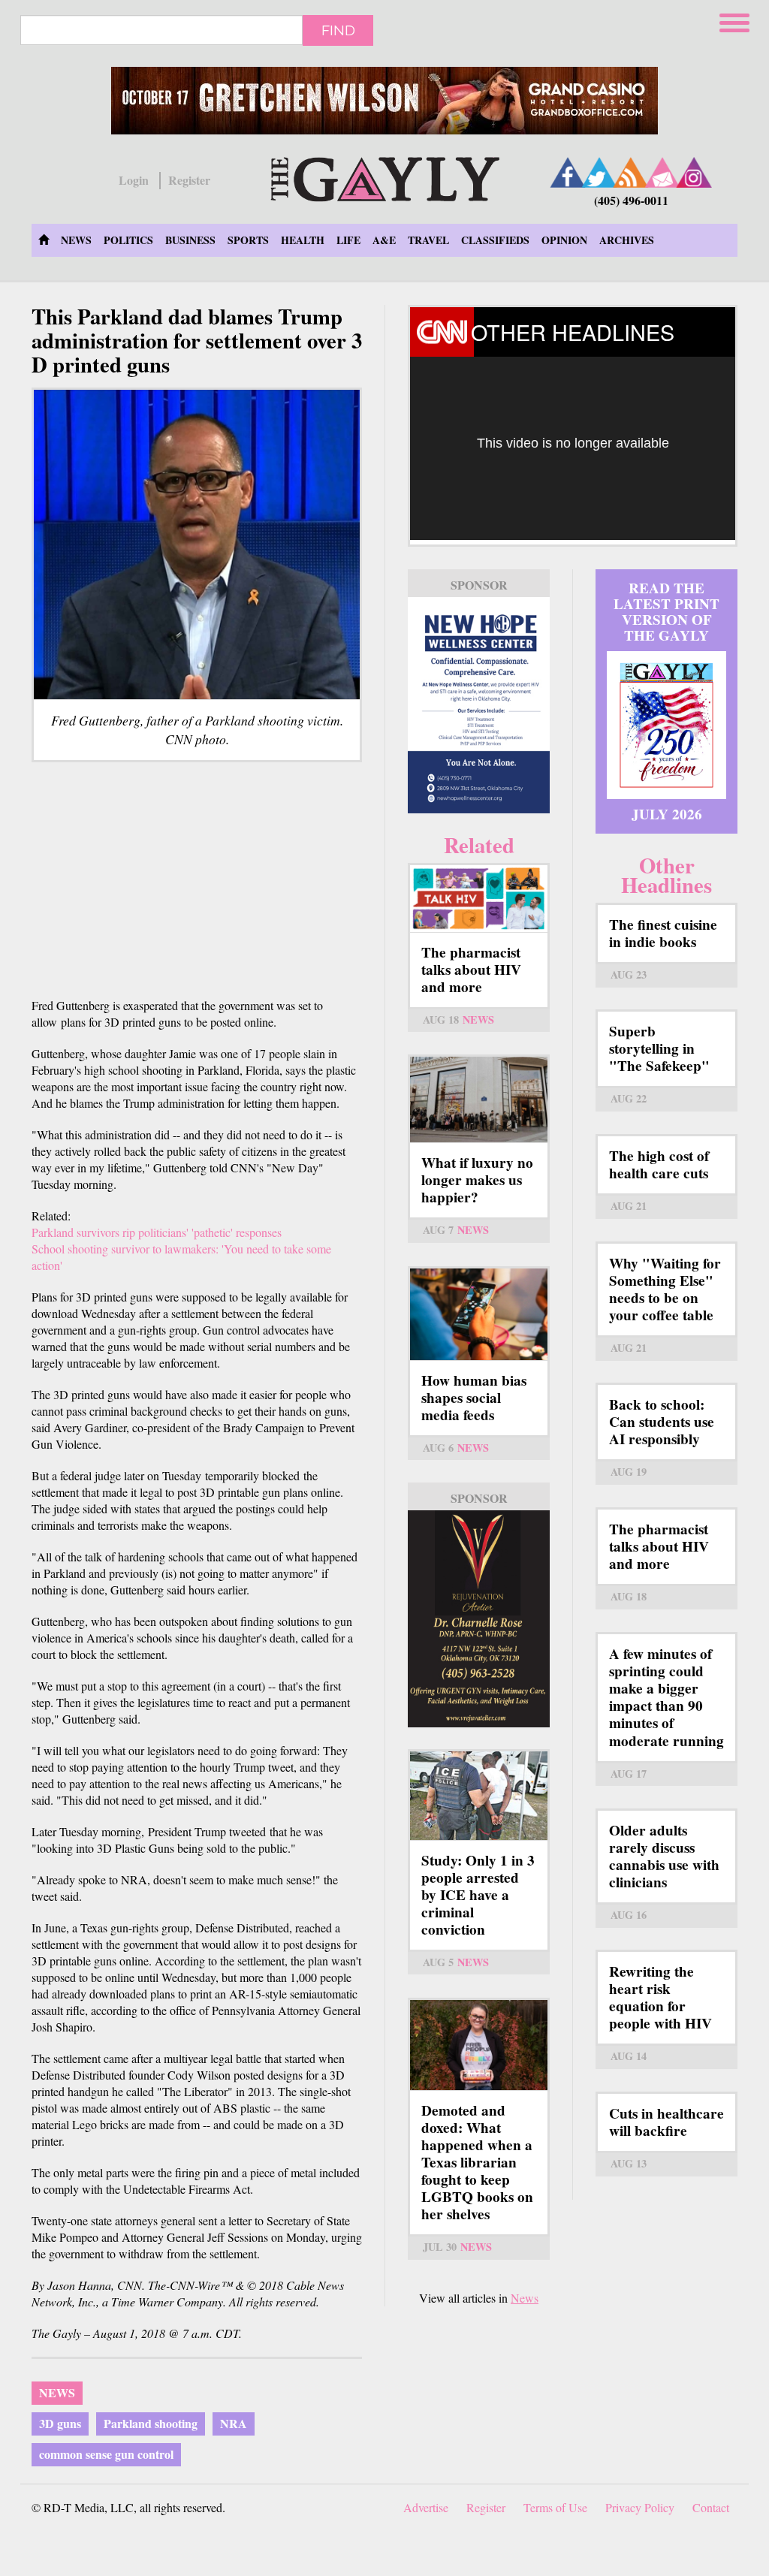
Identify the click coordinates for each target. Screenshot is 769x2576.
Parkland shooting (151, 2423)
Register (189, 180)
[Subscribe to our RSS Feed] (631, 172)
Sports (248, 240)
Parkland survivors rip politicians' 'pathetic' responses (157, 1232)
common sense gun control (106, 2454)
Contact (711, 2507)
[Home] (385, 177)
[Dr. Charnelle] (479, 1619)
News (76, 240)
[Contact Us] (662, 172)
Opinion (564, 240)
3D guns (60, 2423)
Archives (627, 240)
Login (134, 180)
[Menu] (736, 21)
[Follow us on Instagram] (694, 172)
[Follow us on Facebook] (568, 172)
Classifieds (495, 240)
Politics (128, 240)
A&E (384, 240)
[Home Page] (44, 240)
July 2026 (667, 814)
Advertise (426, 2507)
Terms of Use (555, 2507)
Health (303, 240)
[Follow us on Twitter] (599, 172)
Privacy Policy (640, 2507)
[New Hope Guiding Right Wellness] (479, 706)
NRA (234, 2423)
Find (338, 30)
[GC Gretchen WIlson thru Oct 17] (384, 101)
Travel (428, 240)
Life (348, 240)
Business (190, 240)
